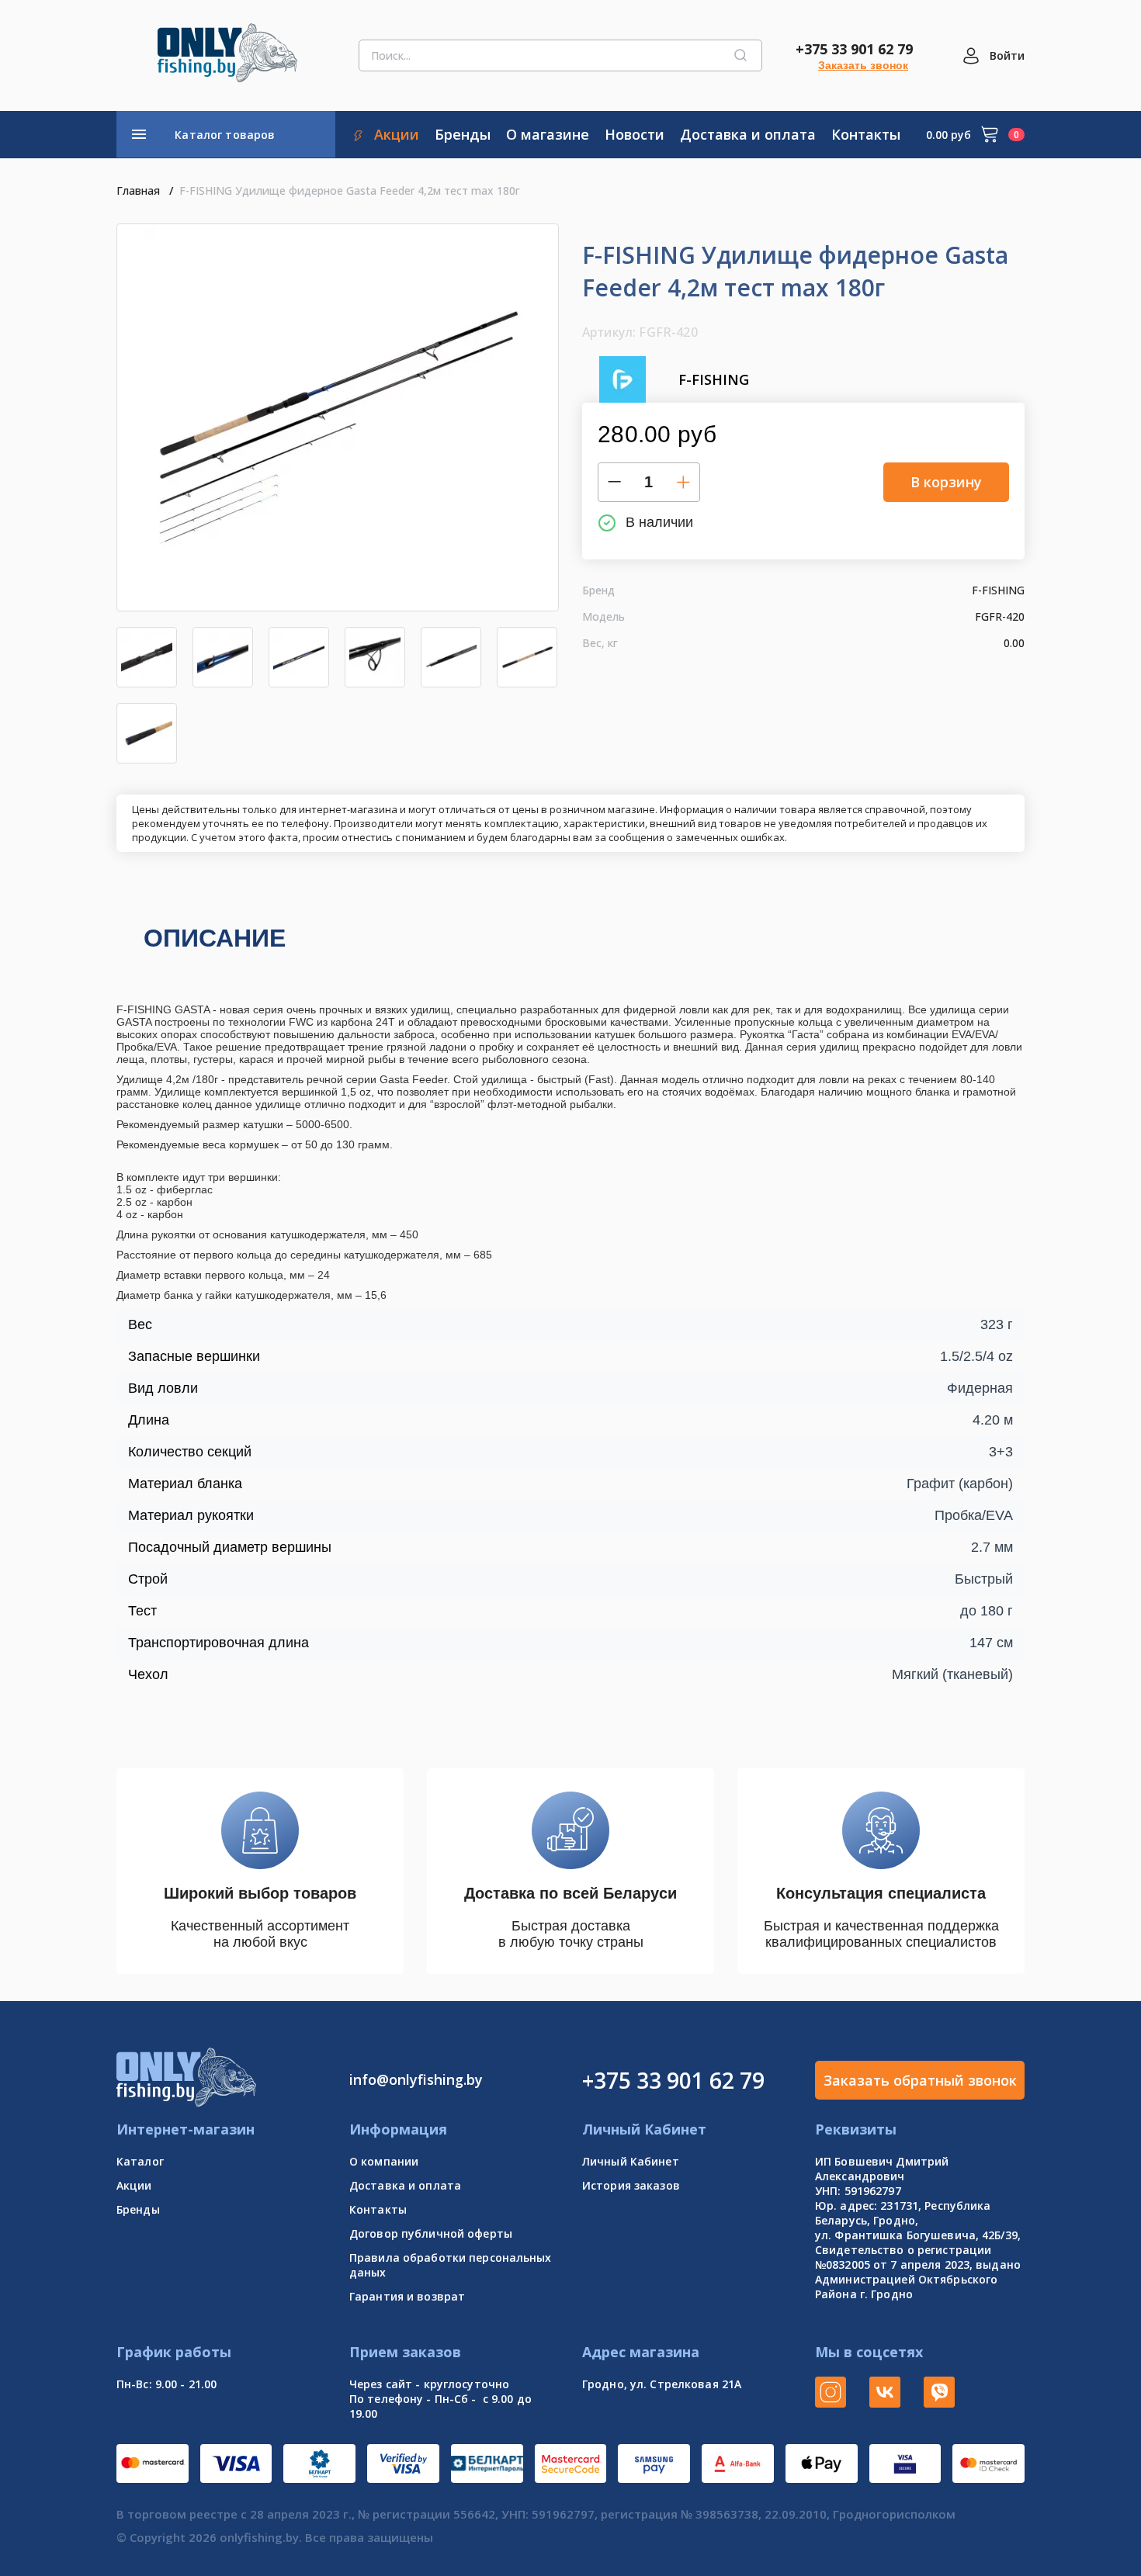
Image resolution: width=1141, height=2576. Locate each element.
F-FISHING (714, 379)
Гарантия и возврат (407, 2296)
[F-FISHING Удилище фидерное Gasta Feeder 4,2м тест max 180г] (338, 417)
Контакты (378, 2209)
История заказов (631, 2185)
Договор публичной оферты (431, 2233)
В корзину (946, 482)
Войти (1007, 55)
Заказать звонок (863, 65)
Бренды (138, 2209)
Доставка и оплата (405, 2185)
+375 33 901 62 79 (854, 49)
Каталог (140, 2161)
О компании (384, 2161)
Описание (215, 938)
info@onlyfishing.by (416, 2079)
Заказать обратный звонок (920, 2080)
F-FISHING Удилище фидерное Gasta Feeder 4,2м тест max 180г (350, 190)
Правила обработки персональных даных (451, 2265)
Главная (138, 190)
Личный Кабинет (631, 2161)
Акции (134, 2185)
